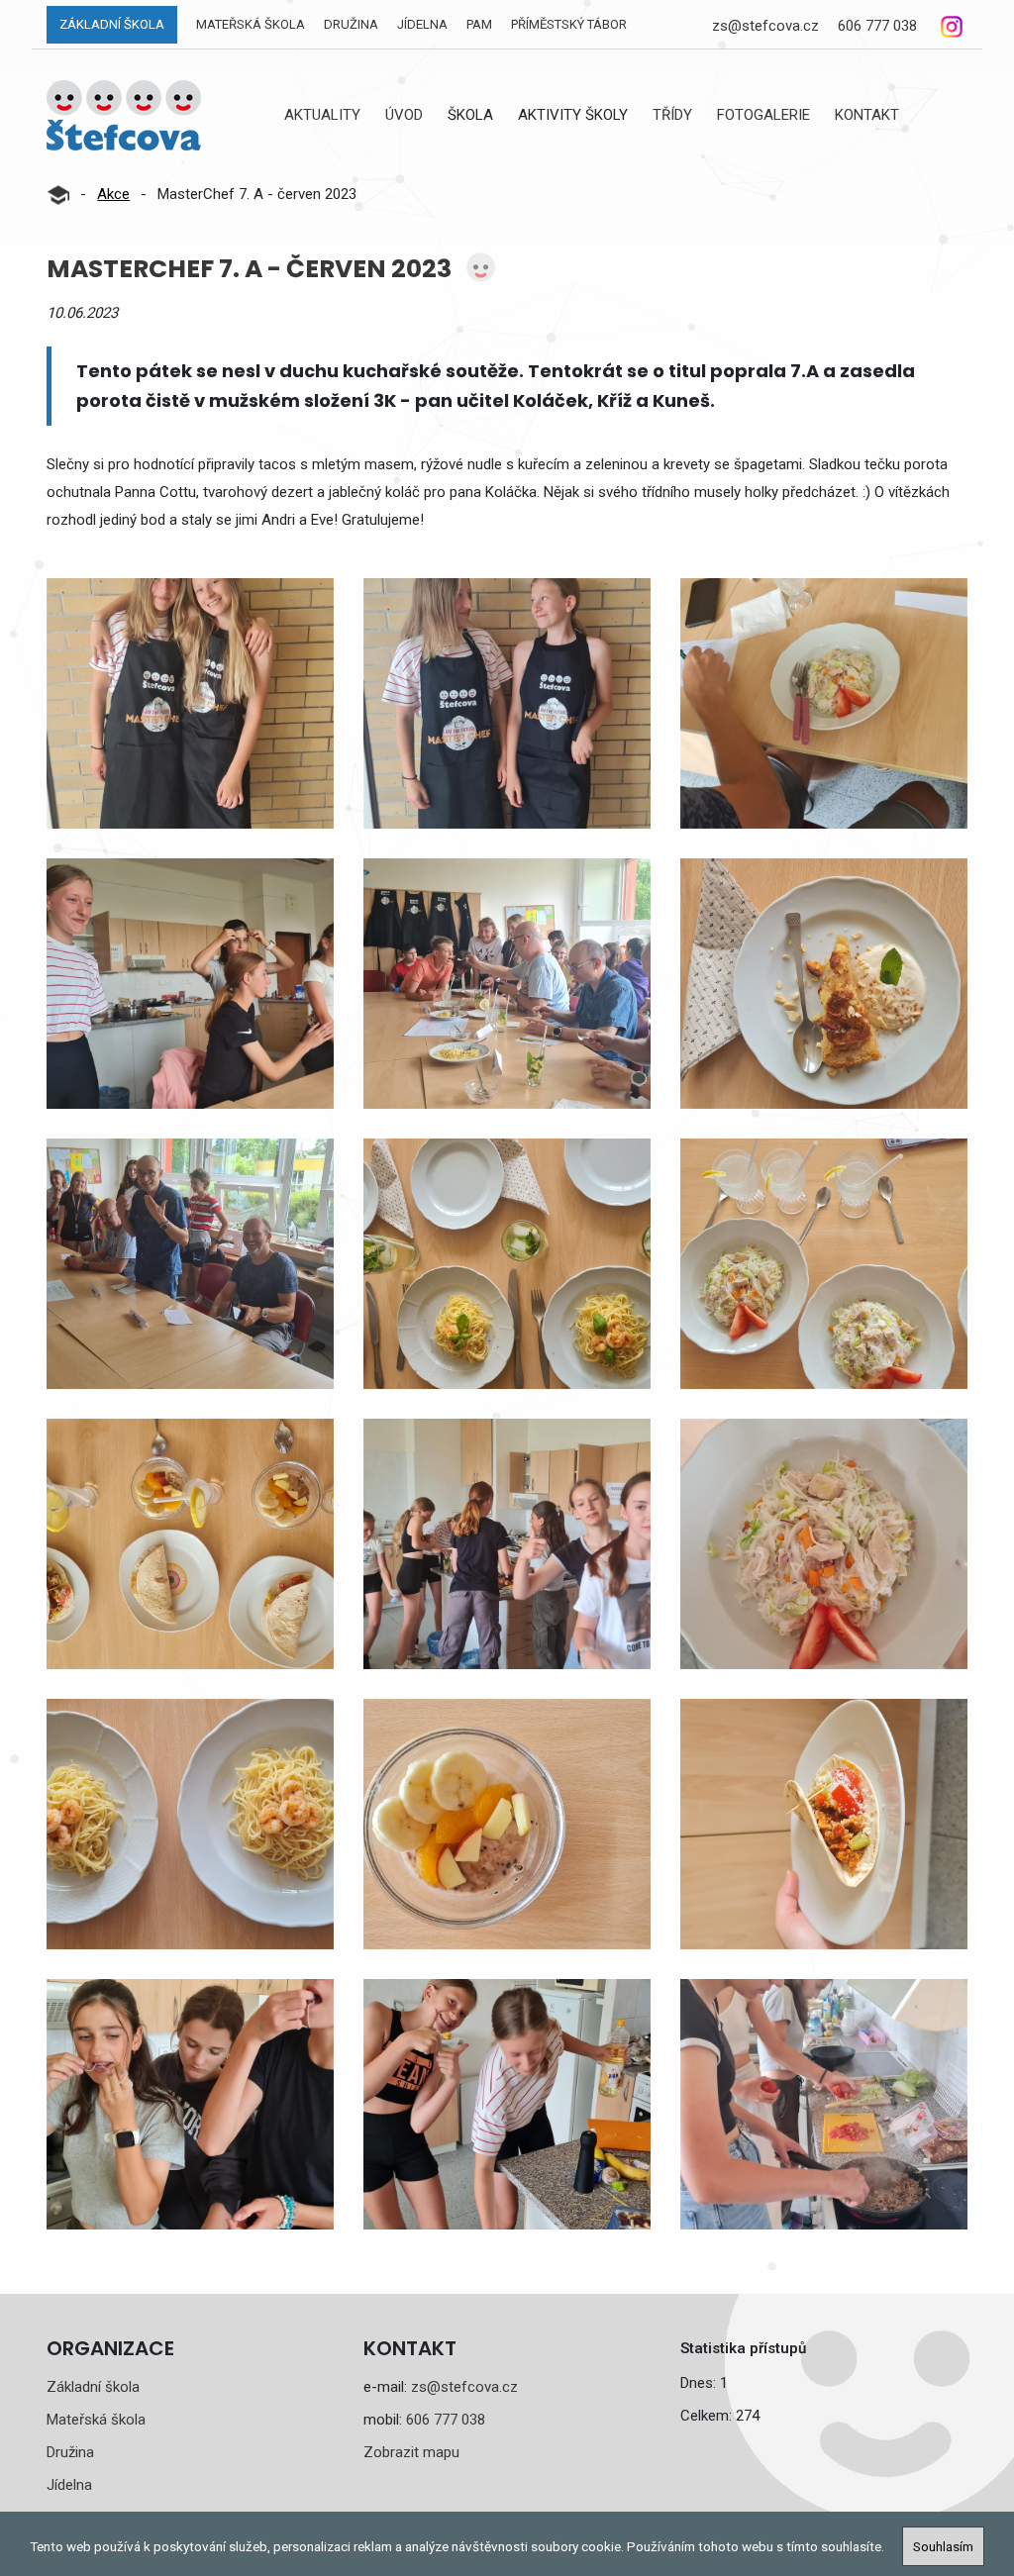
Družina (351, 24)
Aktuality (322, 115)
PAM (479, 24)
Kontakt (867, 115)
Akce (113, 194)
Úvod (404, 115)
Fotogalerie (763, 115)
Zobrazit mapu (411, 2452)
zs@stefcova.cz (765, 26)
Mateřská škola (251, 24)
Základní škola (112, 24)
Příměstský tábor (569, 24)
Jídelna (422, 24)
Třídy (672, 115)
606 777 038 (877, 26)
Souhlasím (943, 2546)
